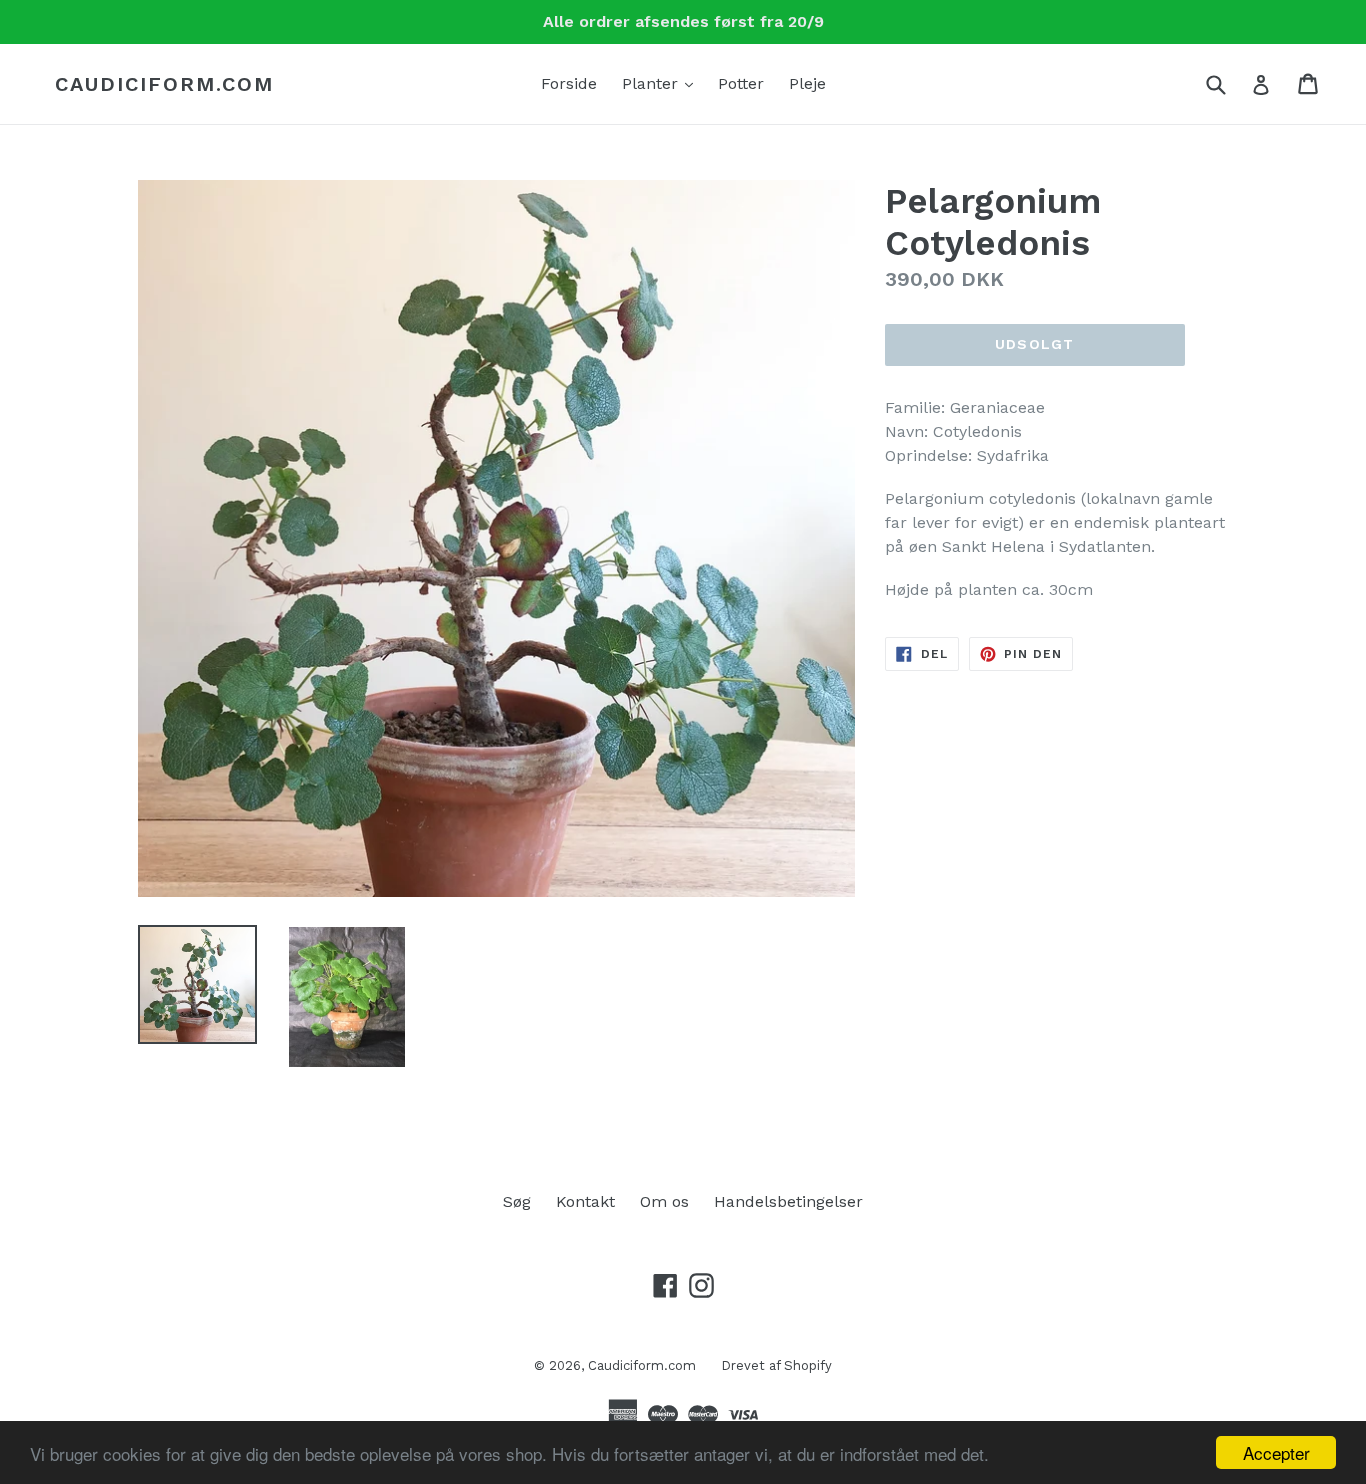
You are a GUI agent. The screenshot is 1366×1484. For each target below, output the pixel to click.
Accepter (1276, 1452)
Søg (517, 1201)
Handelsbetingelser (788, 1201)
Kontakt (585, 1201)
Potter (741, 83)
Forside (569, 83)
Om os (664, 1201)
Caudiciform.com (164, 84)
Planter (662, 83)
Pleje (807, 83)
